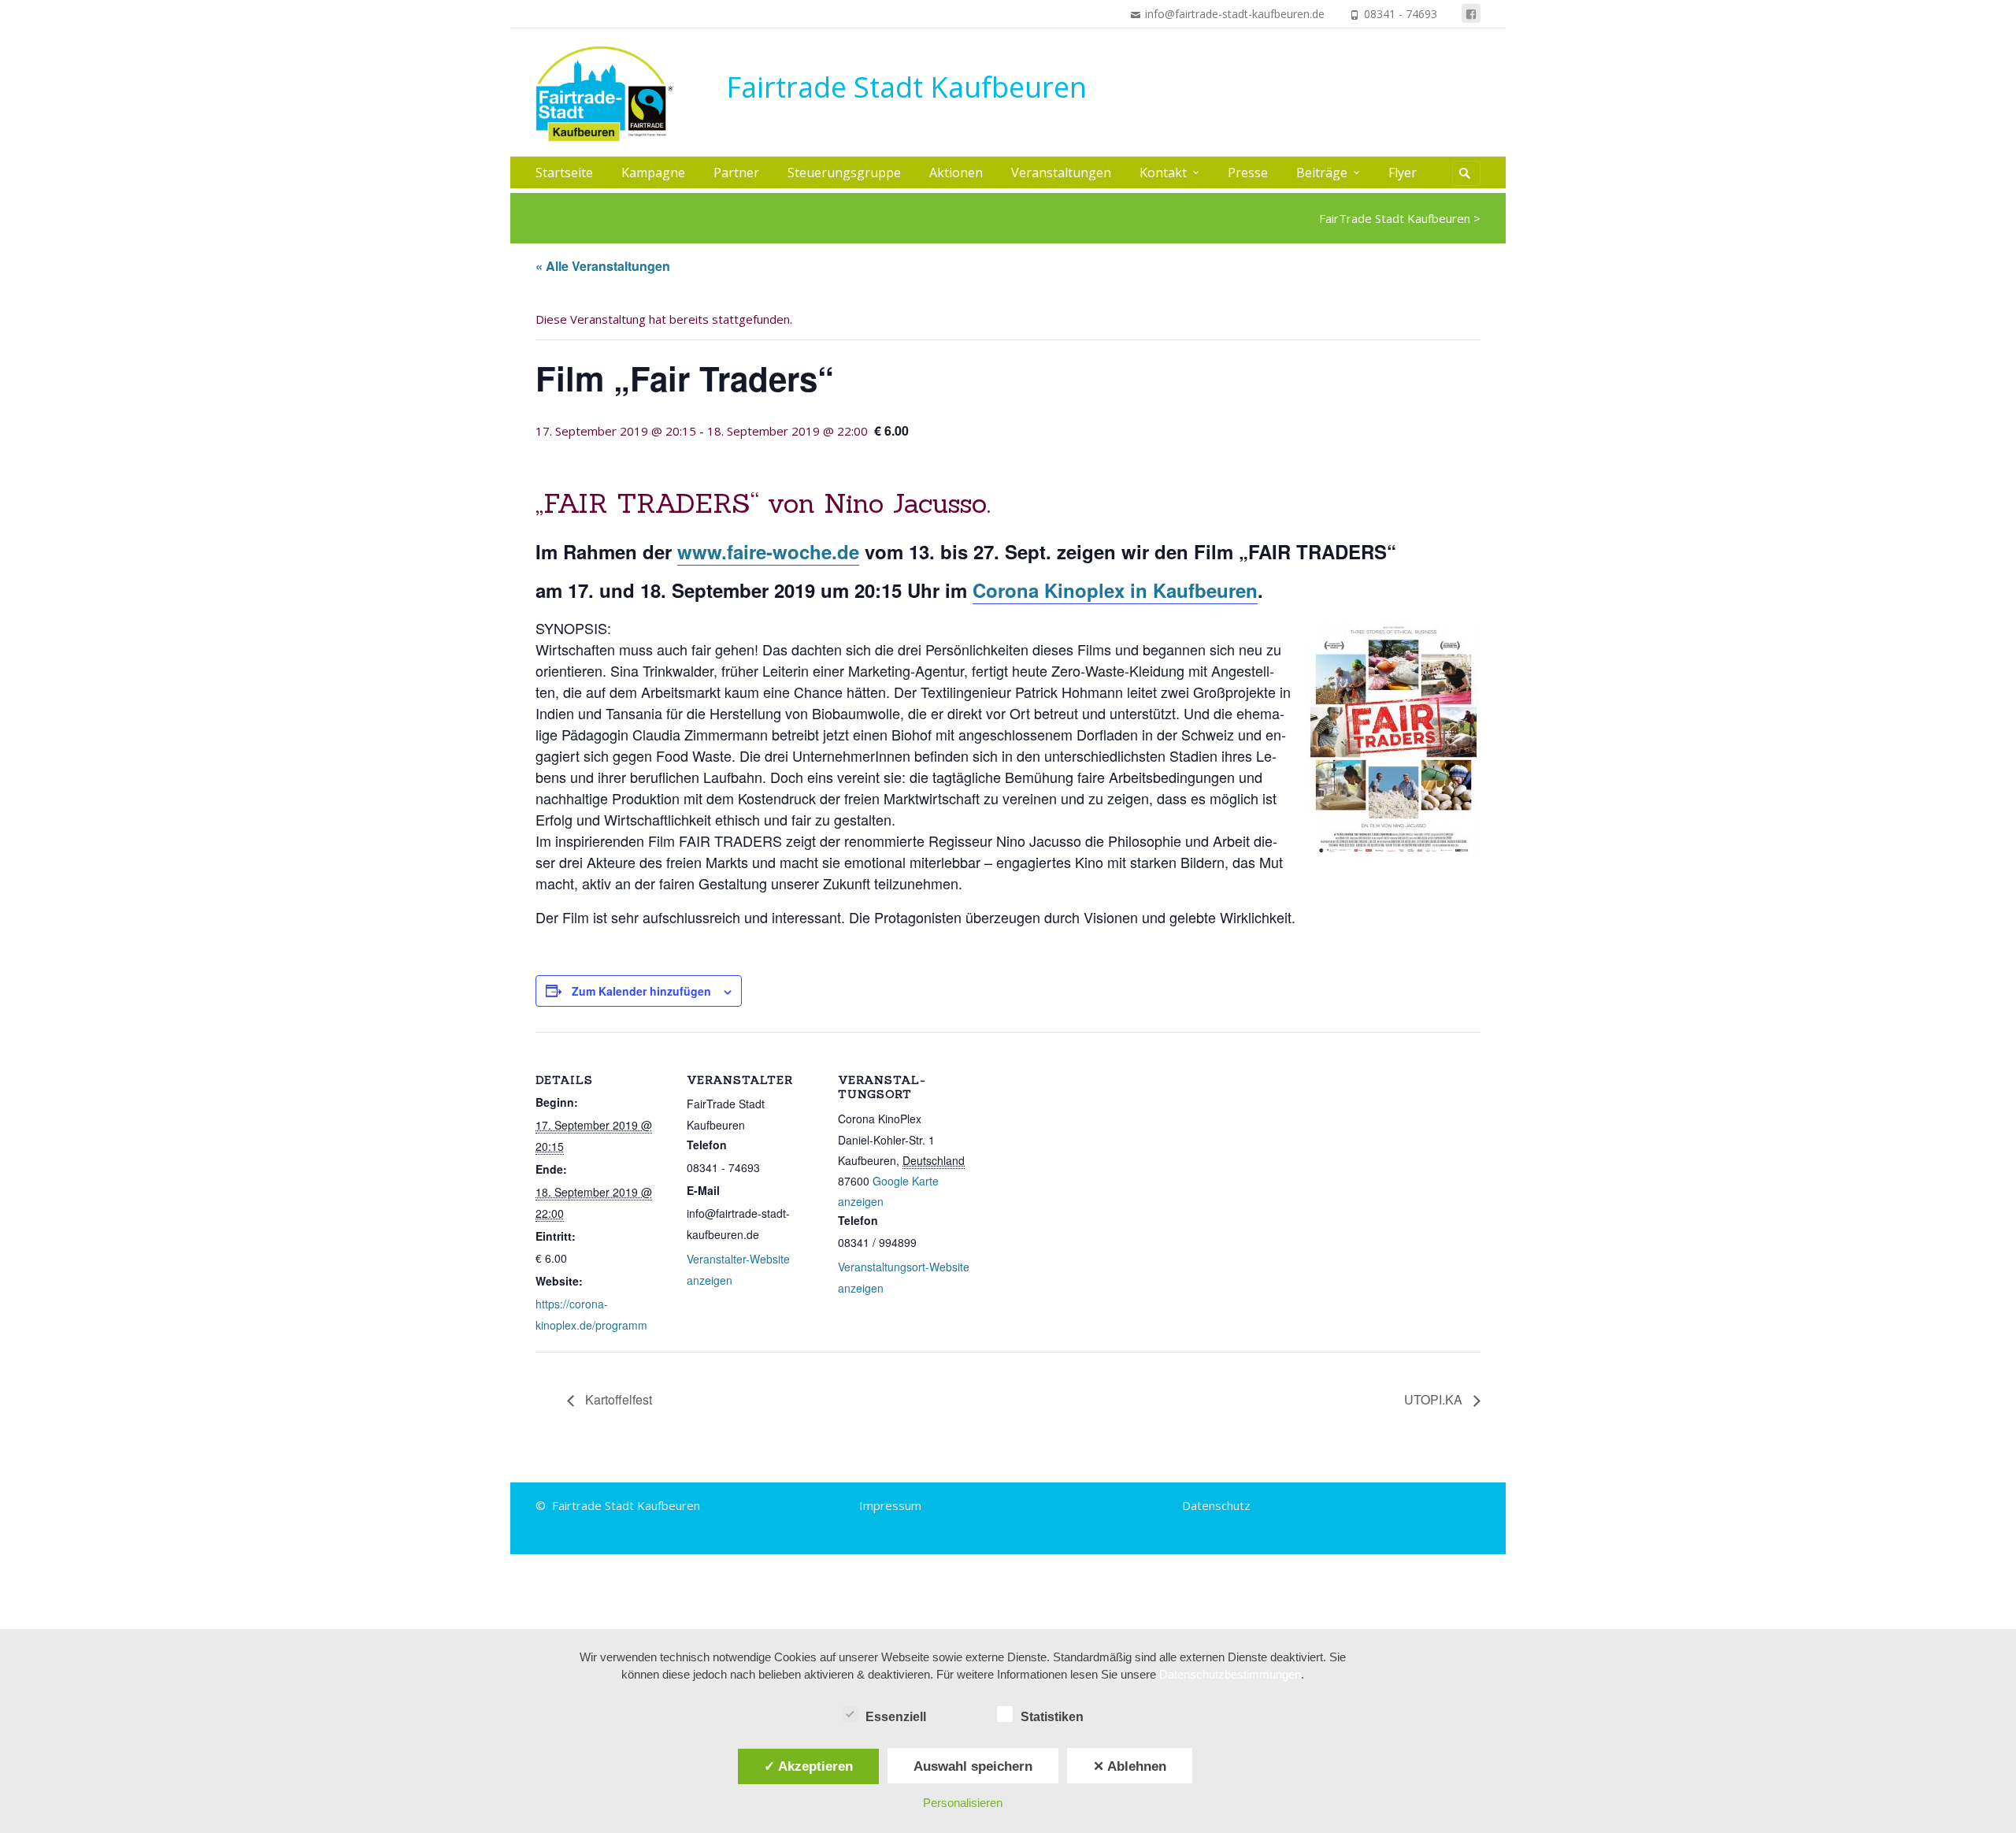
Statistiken (1052, 1717)
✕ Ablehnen (1130, 1766)
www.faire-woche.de (768, 551)
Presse (1248, 173)
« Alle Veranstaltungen (603, 266)
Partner (736, 173)
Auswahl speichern (973, 1766)
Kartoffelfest (617, 1399)
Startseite (564, 173)
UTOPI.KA (1435, 1399)
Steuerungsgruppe (844, 173)
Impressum (890, 1505)
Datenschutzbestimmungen (1230, 1674)
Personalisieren (963, 1803)
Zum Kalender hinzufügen (641, 991)
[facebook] (1471, 13)
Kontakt (1163, 173)
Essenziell (896, 1717)
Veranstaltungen (1061, 173)
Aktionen (956, 173)
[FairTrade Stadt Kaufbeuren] (612, 94)
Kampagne (653, 173)
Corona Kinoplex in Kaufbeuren (1115, 590)
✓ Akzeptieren (808, 1766)
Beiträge (1322, 173)
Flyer (1403, 173)
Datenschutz (1216, 1505)
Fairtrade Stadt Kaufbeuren (906, 87)
